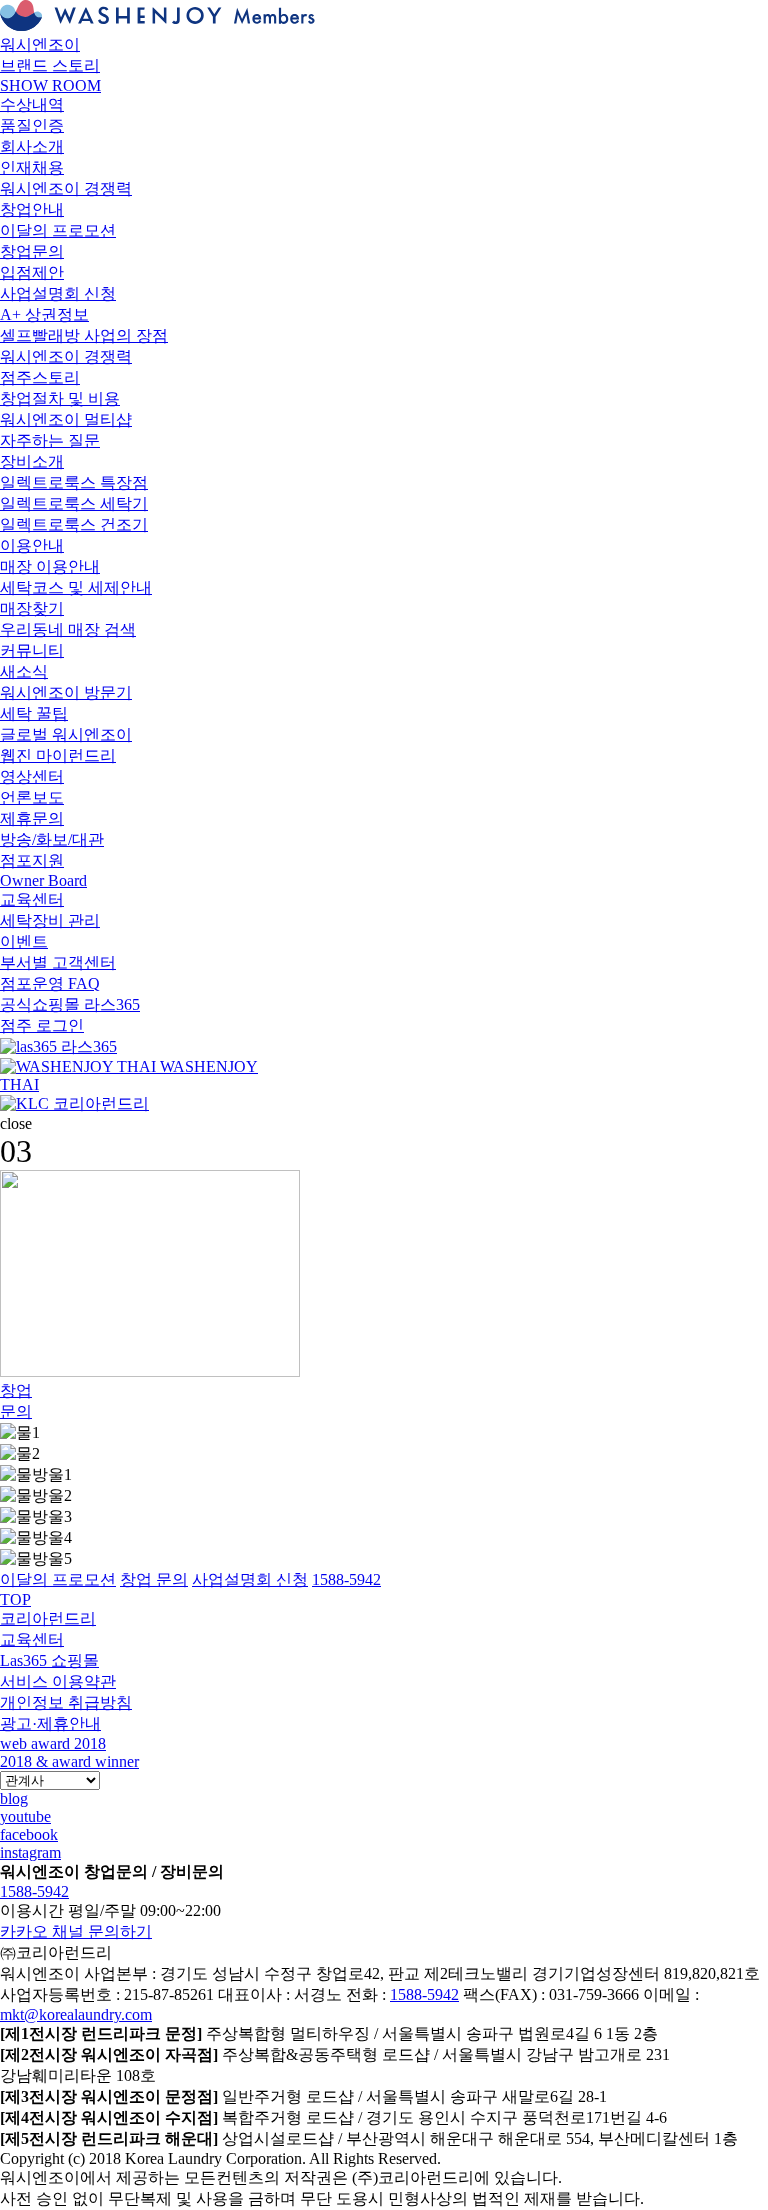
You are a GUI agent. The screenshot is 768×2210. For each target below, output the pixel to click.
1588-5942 (34, 1891)
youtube (25, 1816)
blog (14, 1798)
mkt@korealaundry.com (76, 2014)
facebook (29, 1834)
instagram (30, 1852)
